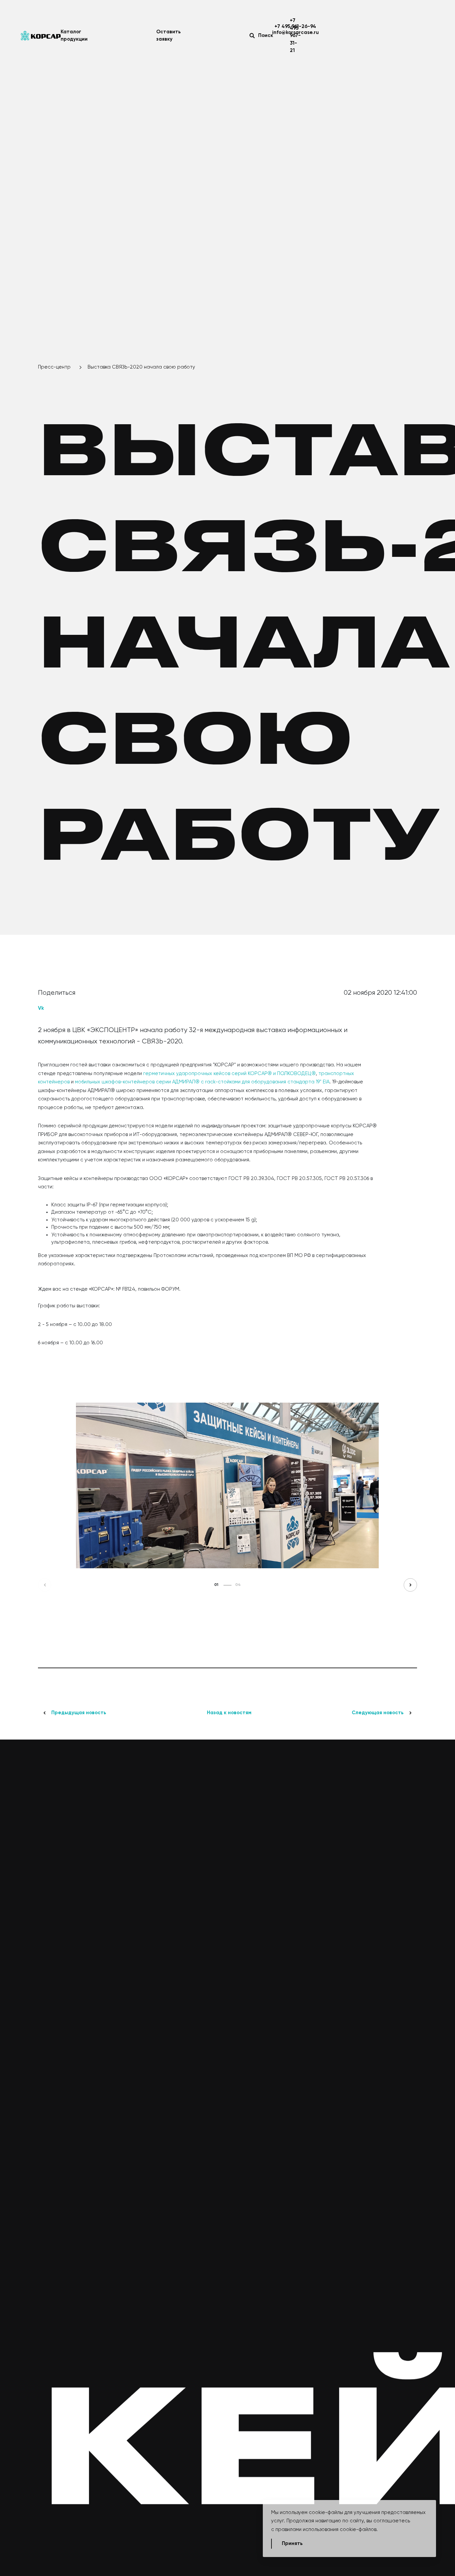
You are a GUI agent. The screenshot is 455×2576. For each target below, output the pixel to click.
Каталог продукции (74, 36)
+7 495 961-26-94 (295, 26)
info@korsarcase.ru (295, 32)
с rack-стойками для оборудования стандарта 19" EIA (264, 1082)
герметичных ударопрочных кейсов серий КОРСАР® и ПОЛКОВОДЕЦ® (229, 1074)
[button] (45, 1585)
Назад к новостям (229, 1713)
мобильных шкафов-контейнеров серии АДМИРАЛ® (137, 1082)
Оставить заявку (169, 36)
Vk (41, 1008)
